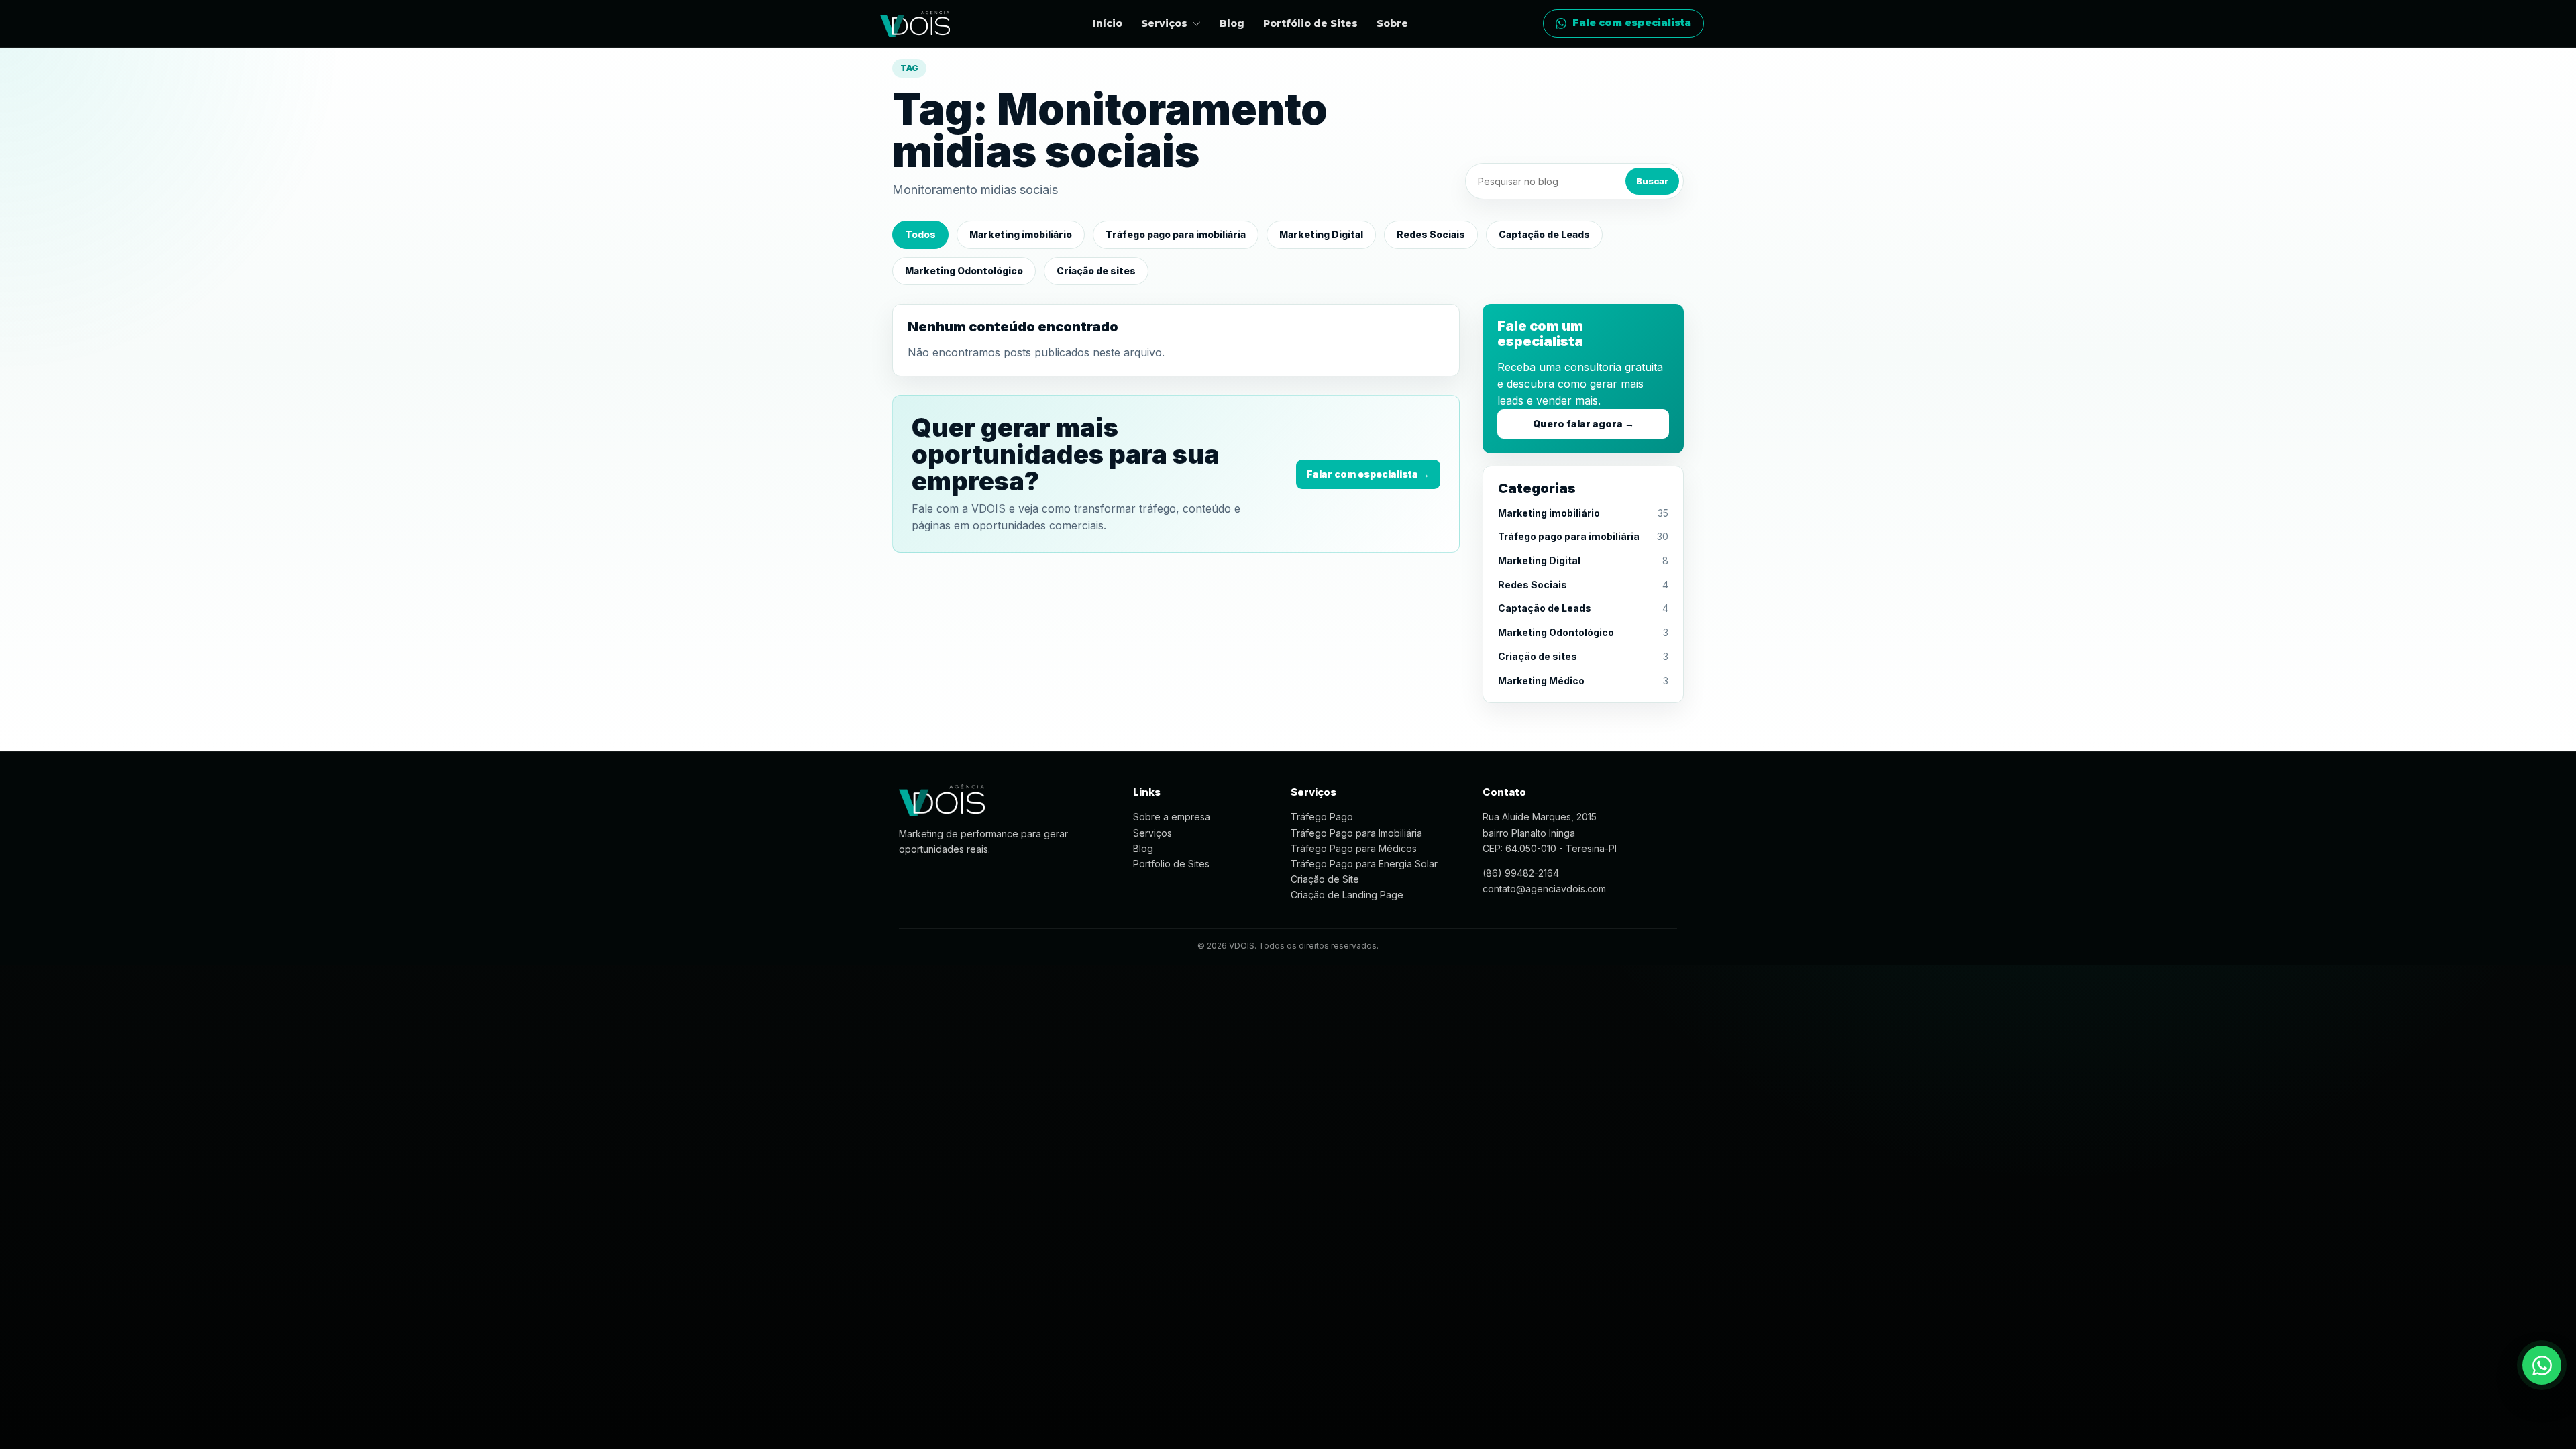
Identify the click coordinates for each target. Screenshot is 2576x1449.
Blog (1232, 23)
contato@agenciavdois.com (1544, 889)
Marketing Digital (1321, 234)
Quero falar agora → (1584, 424)
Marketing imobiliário (1021, 234)
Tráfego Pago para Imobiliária (1356, 833)
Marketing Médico (1541, 681)
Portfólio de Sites (1310, 23)
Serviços (1152, 833)
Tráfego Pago (1322, 817)
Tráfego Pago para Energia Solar (1364, 864)
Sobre (1392, 23)
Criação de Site (1325, 879)
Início (1108, 23)
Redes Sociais (1431, 234)
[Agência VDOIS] (915, 24)
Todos (920, 234)
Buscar (1652, 181)
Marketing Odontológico (964, 271)
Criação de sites (1096, 271)
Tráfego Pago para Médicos (1354, 848)
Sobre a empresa (1172, 817)
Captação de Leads (1544, 234)
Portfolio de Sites (1171, 864)
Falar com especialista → (1368, 474)
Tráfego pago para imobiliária (1176, 234)
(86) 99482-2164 (1521, 873)
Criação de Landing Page (1347, 895)
